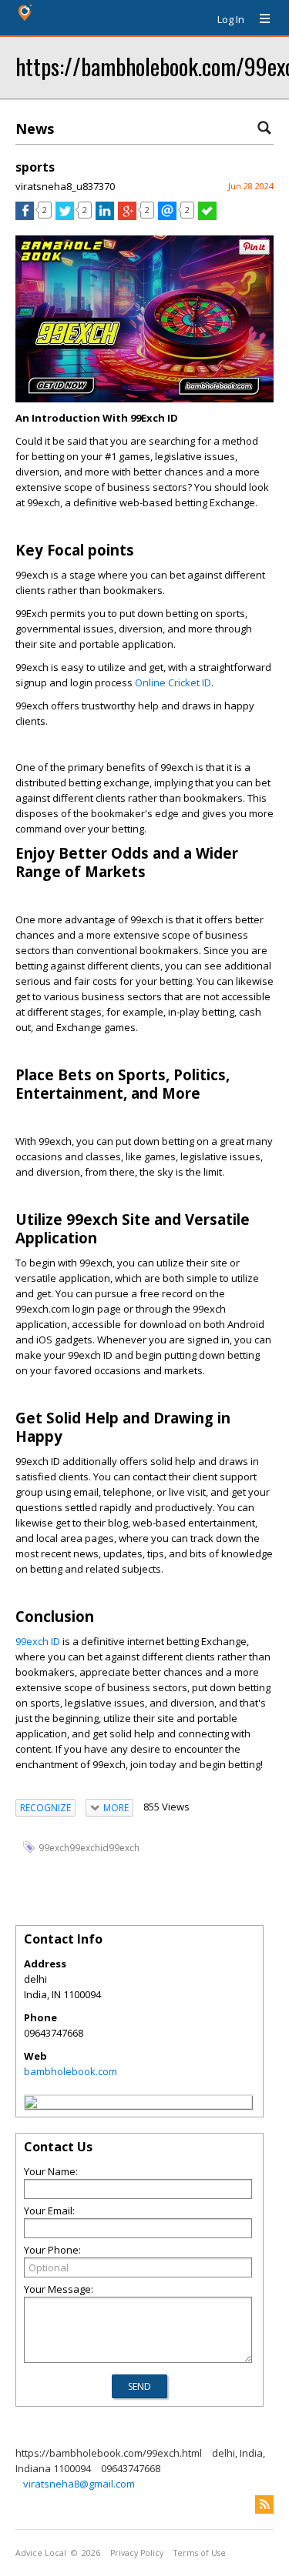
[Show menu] (259, 19)
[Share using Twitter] (65, 216)
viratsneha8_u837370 (65, 186)
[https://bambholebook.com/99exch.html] (31, 2104)
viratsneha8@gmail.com (79, 2484)
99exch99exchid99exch (89, 1848)
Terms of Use (200, 2553)
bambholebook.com (71, 2071)
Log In (231, 19)
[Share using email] (167, 216)
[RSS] (264, 2504)
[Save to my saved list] (207, 216)
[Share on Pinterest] (254, 251)
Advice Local (41, 2553)
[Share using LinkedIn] (105, 216)
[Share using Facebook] (25, 216)
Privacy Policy (137, 2553)
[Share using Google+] (127, 216)
